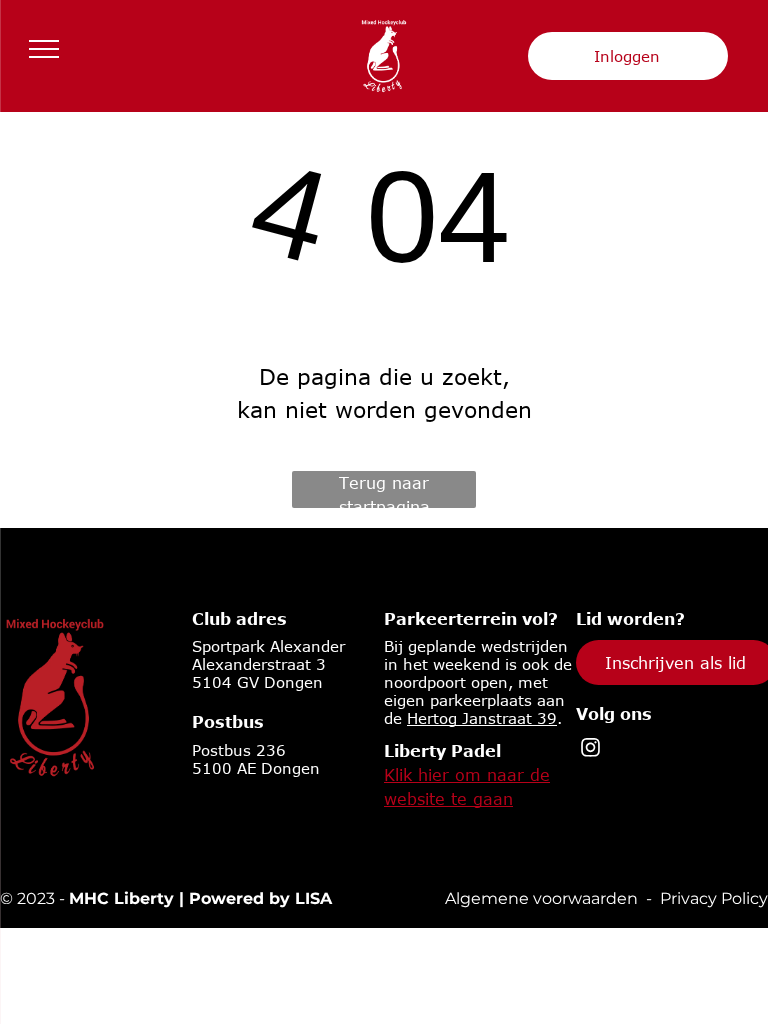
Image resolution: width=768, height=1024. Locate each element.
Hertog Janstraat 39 (482, 718)
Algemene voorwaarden (541, 898)
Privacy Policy (714, 898)
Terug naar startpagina (384, 491)
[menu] (44, 49)
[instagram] (590, 750)
